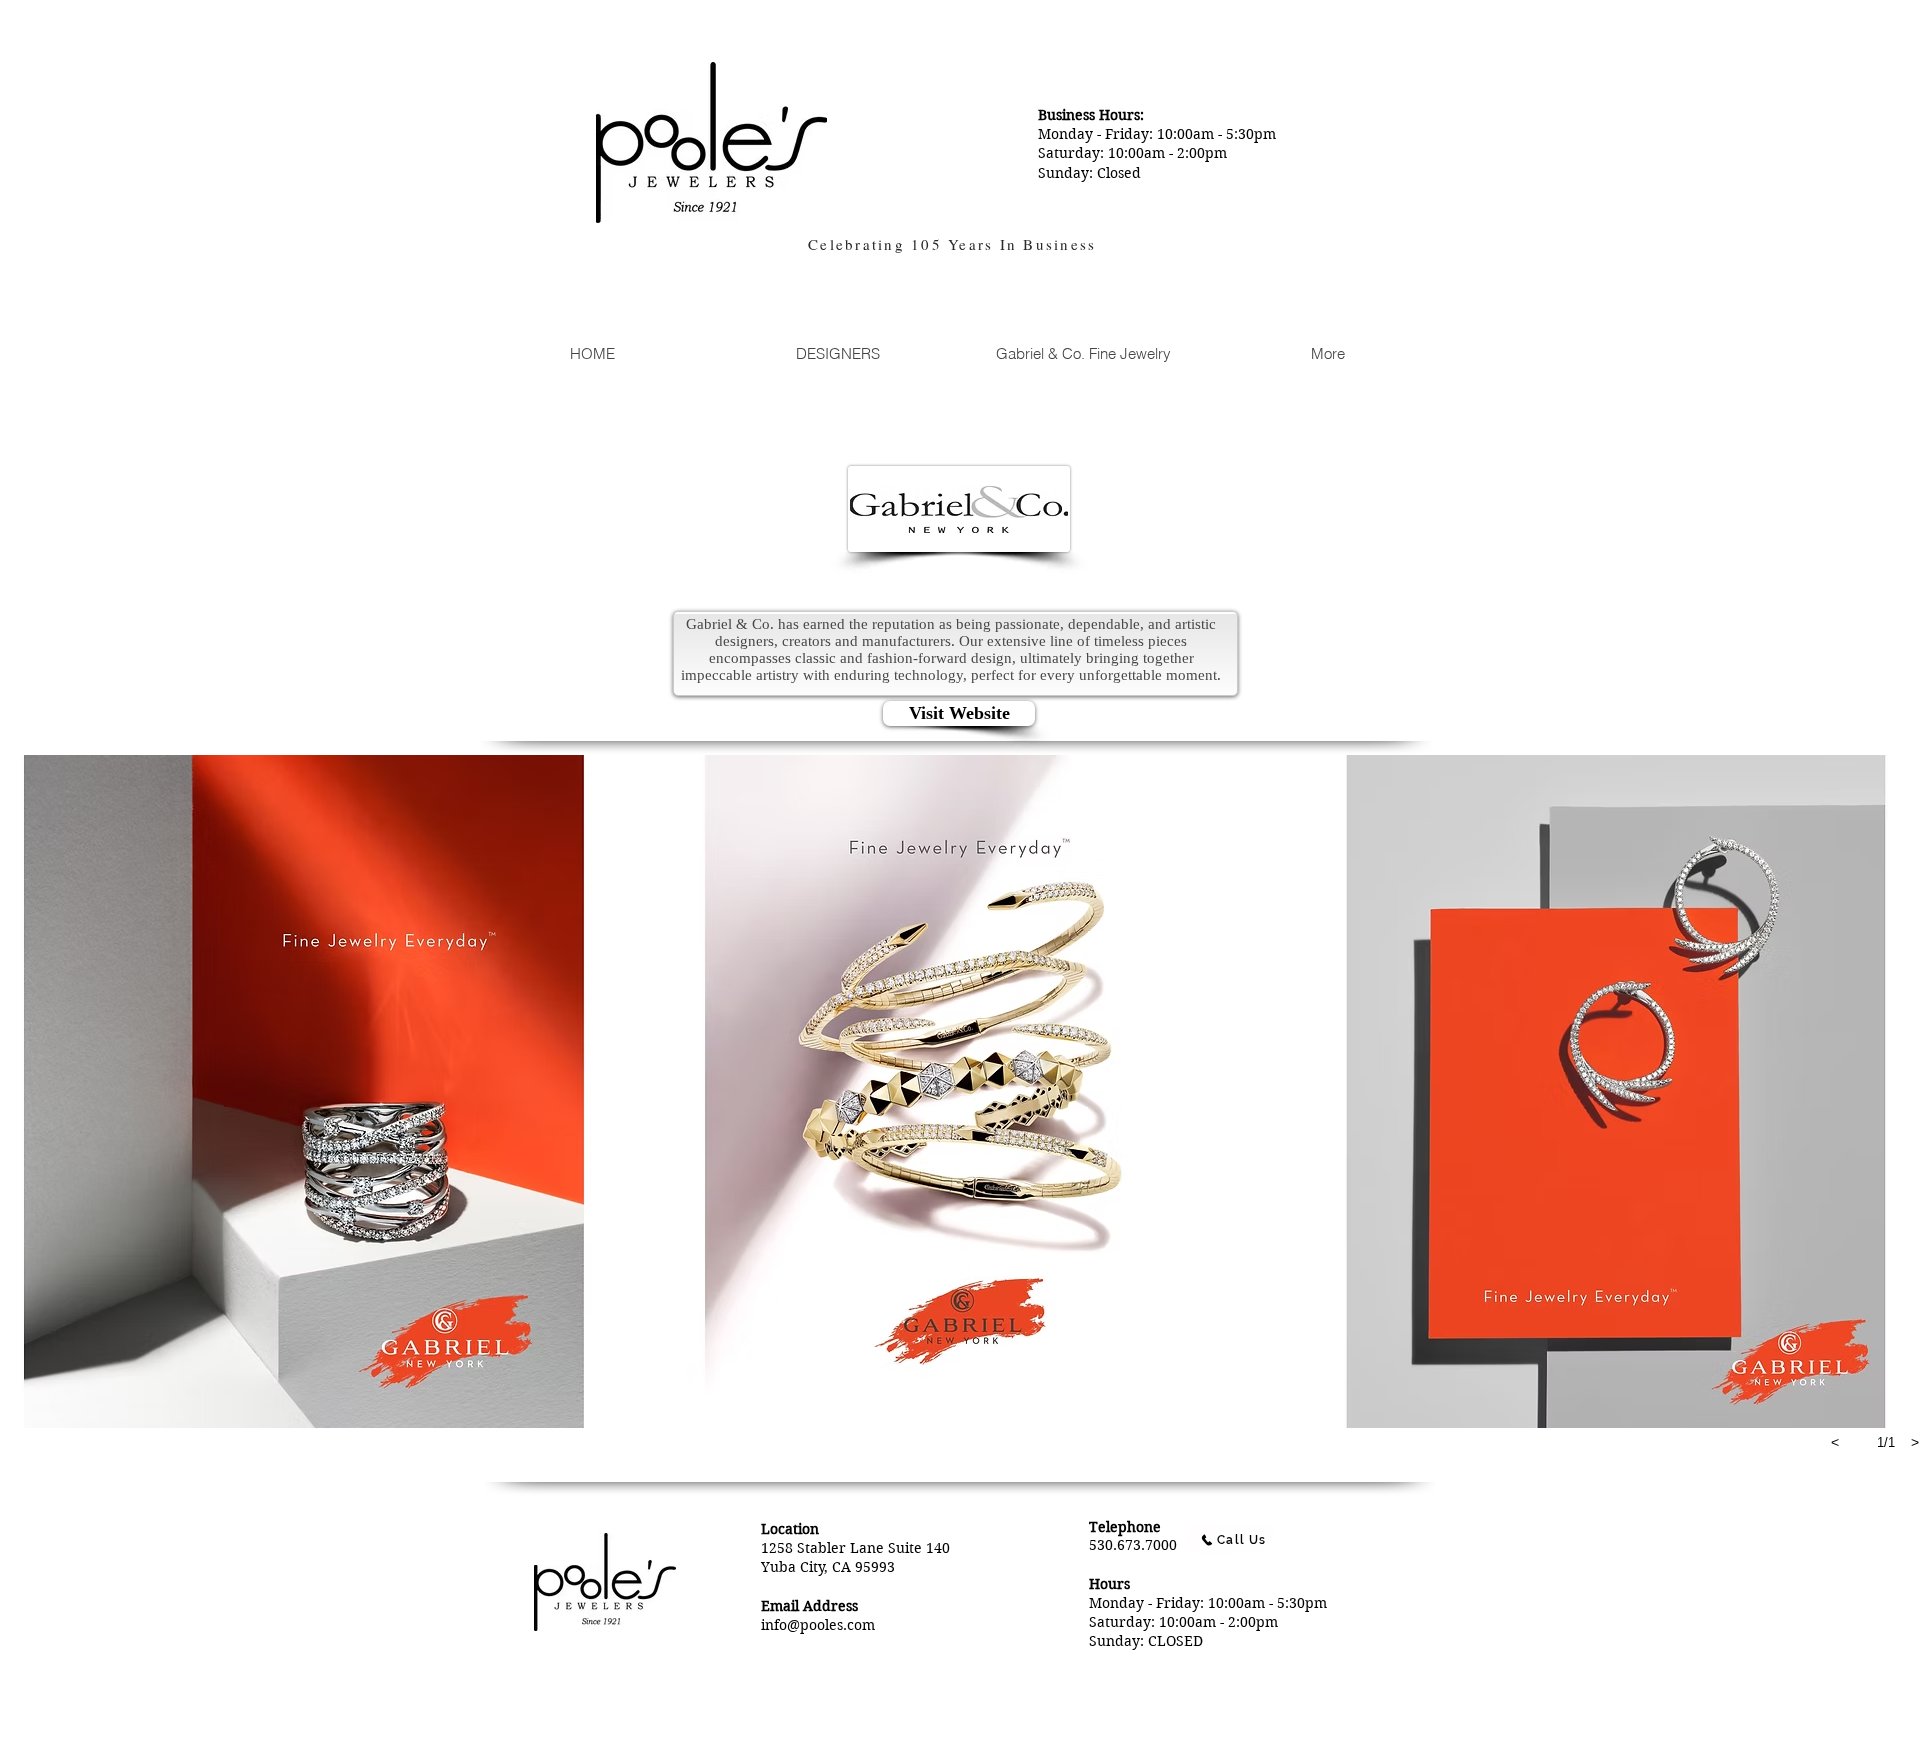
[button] (304, 1091)
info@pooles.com (818, 1625)
